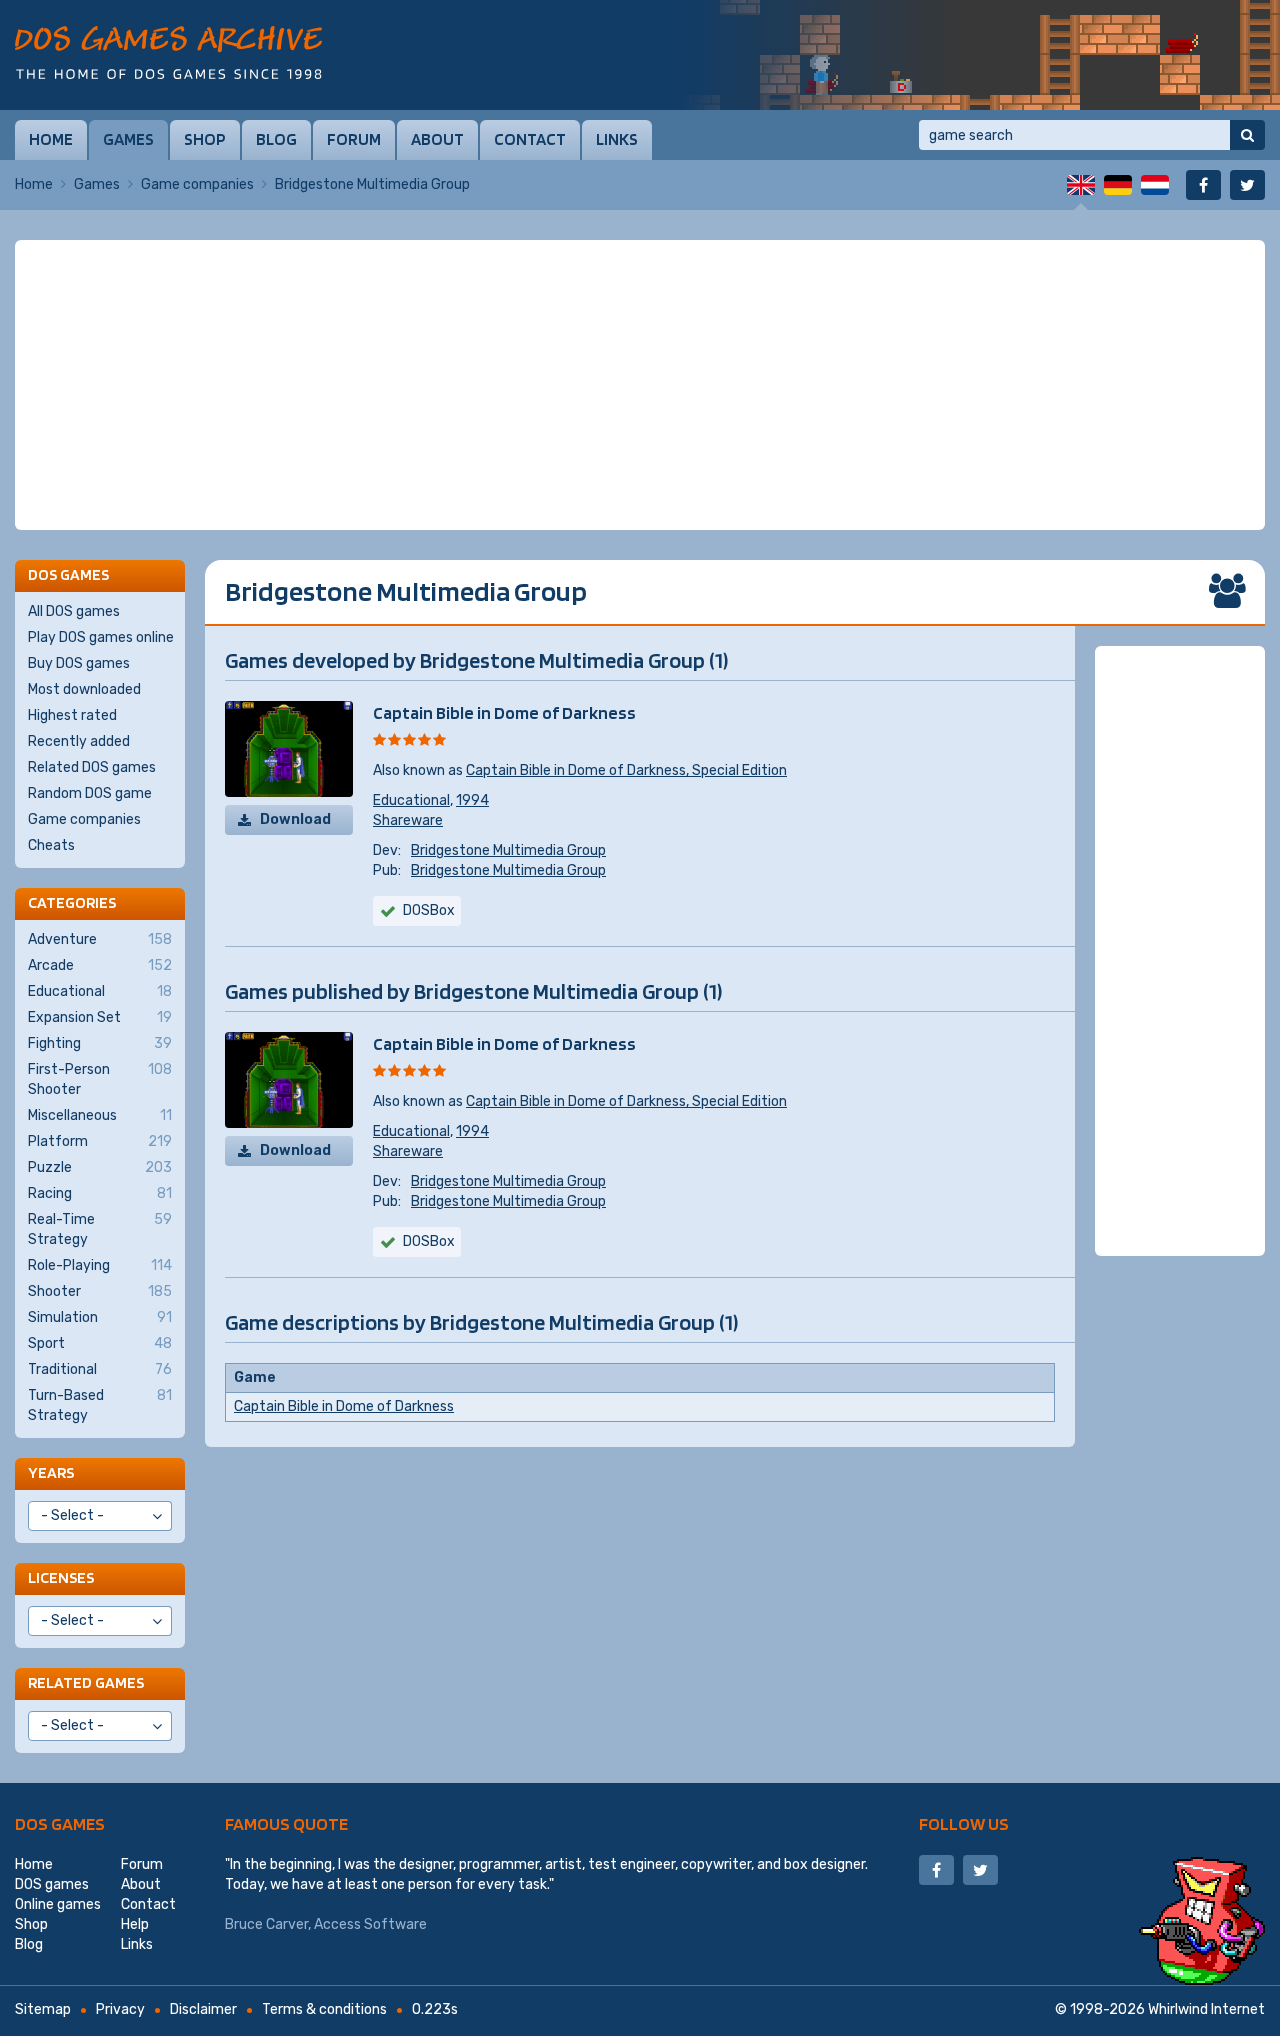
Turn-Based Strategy (100, 1405)
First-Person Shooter (100, 1079)
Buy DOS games (79, 663)
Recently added (79, 741)
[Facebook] (1203, 185)
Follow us (964, 1823)
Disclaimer (203, 2009)
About (437, 139)
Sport (100, 1343)
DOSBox (429, 910)
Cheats (51, 845)
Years (51, 1472)
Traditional (100, 1369)
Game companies (197, 184)
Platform (100, 1141)
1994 (472, 800)
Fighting (100, 1043)
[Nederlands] (1155, 185)
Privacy (120, 2009)
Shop (205, 139)
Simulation (100, 1317)
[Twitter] (1247, 185)
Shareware (408, 820)
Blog (276, 139)
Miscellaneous (100, 1115)
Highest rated (72, 715)
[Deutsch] (1118, 185)
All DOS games (74, 611)
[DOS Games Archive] (168, 52)
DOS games (60, 1823)
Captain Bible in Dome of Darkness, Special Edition (626, 770)
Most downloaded (84, 689)
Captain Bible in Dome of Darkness (504, 712)
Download (295, 819)
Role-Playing (100, 1265)
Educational (411, 800)
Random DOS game (90, 793)
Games (128, 139)
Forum (354, 139)
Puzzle (100, 1167)
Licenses (61, 1577)
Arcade (100, 965)
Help (135, 1924)
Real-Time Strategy (100, 1229)
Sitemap (43, 2009)
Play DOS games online (101, 637)
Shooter (100, 1291)
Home (51, 139)
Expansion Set (100, 1017)
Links (617, 139)
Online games (58, 1904)
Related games (86, 1682)
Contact (530, 139)
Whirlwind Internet (1206, 2009)
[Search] (1247, 135)
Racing (100, 1193)
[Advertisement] (640, 385)
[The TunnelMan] (980, 55)
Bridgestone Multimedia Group (508, 850)
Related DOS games (92, 767)
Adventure (100, 939)
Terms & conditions (324, 2009)
